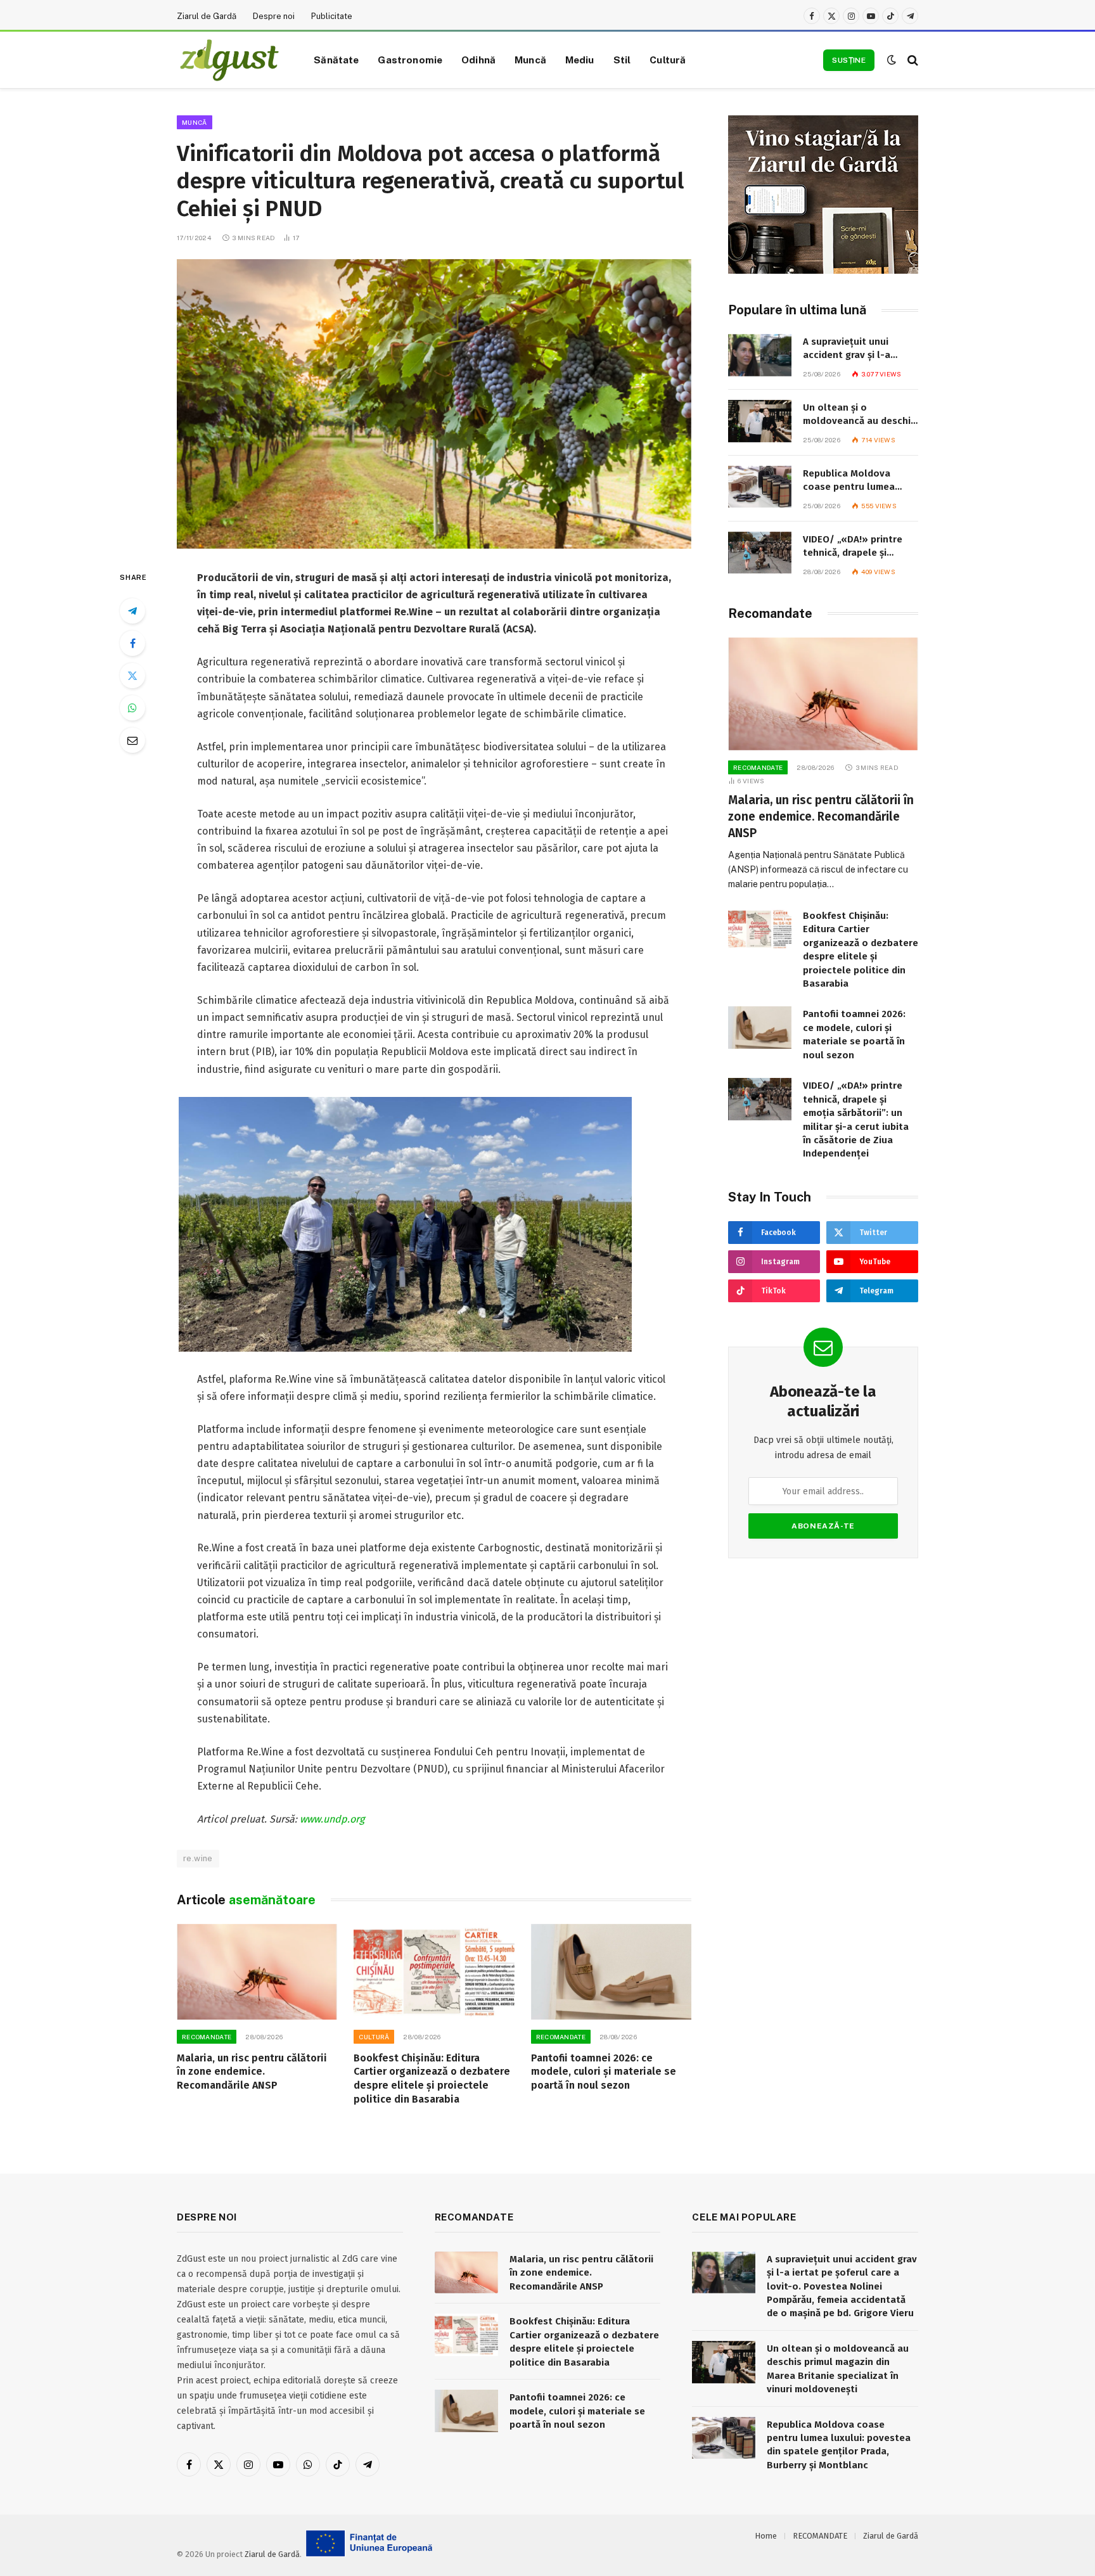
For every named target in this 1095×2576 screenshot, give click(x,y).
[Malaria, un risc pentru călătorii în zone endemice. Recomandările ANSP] (257, 1972)
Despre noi (274, 16)
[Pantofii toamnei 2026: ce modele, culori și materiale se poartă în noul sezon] (611, 1972)
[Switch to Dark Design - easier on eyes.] (892, 60)
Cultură (668, 60)
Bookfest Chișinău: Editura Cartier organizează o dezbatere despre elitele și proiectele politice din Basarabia (432, 2079)
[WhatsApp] (132, 708)
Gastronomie (410, 60)
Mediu (580, 60)
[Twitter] (132, 676)
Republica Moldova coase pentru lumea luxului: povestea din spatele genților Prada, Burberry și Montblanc (856, 481)
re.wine (198, 1858)
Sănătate (336, 60)
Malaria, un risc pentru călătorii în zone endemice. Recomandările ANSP (252, 2072)
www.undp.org (332, 1819)
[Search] (912, 60)
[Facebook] (132, 643)
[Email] (132, 740)
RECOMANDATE (207, 2037)
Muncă (530, 60)
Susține (849, 60)
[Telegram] (132, 611)
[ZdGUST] (229, 60)
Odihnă (478, 60)
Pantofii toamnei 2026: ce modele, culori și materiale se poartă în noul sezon (604, 2072)
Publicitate (332, 16)
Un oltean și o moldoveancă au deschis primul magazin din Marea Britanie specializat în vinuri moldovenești (859, 415)
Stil (622, 60)
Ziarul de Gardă (207, 16)
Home (766, 2536)
